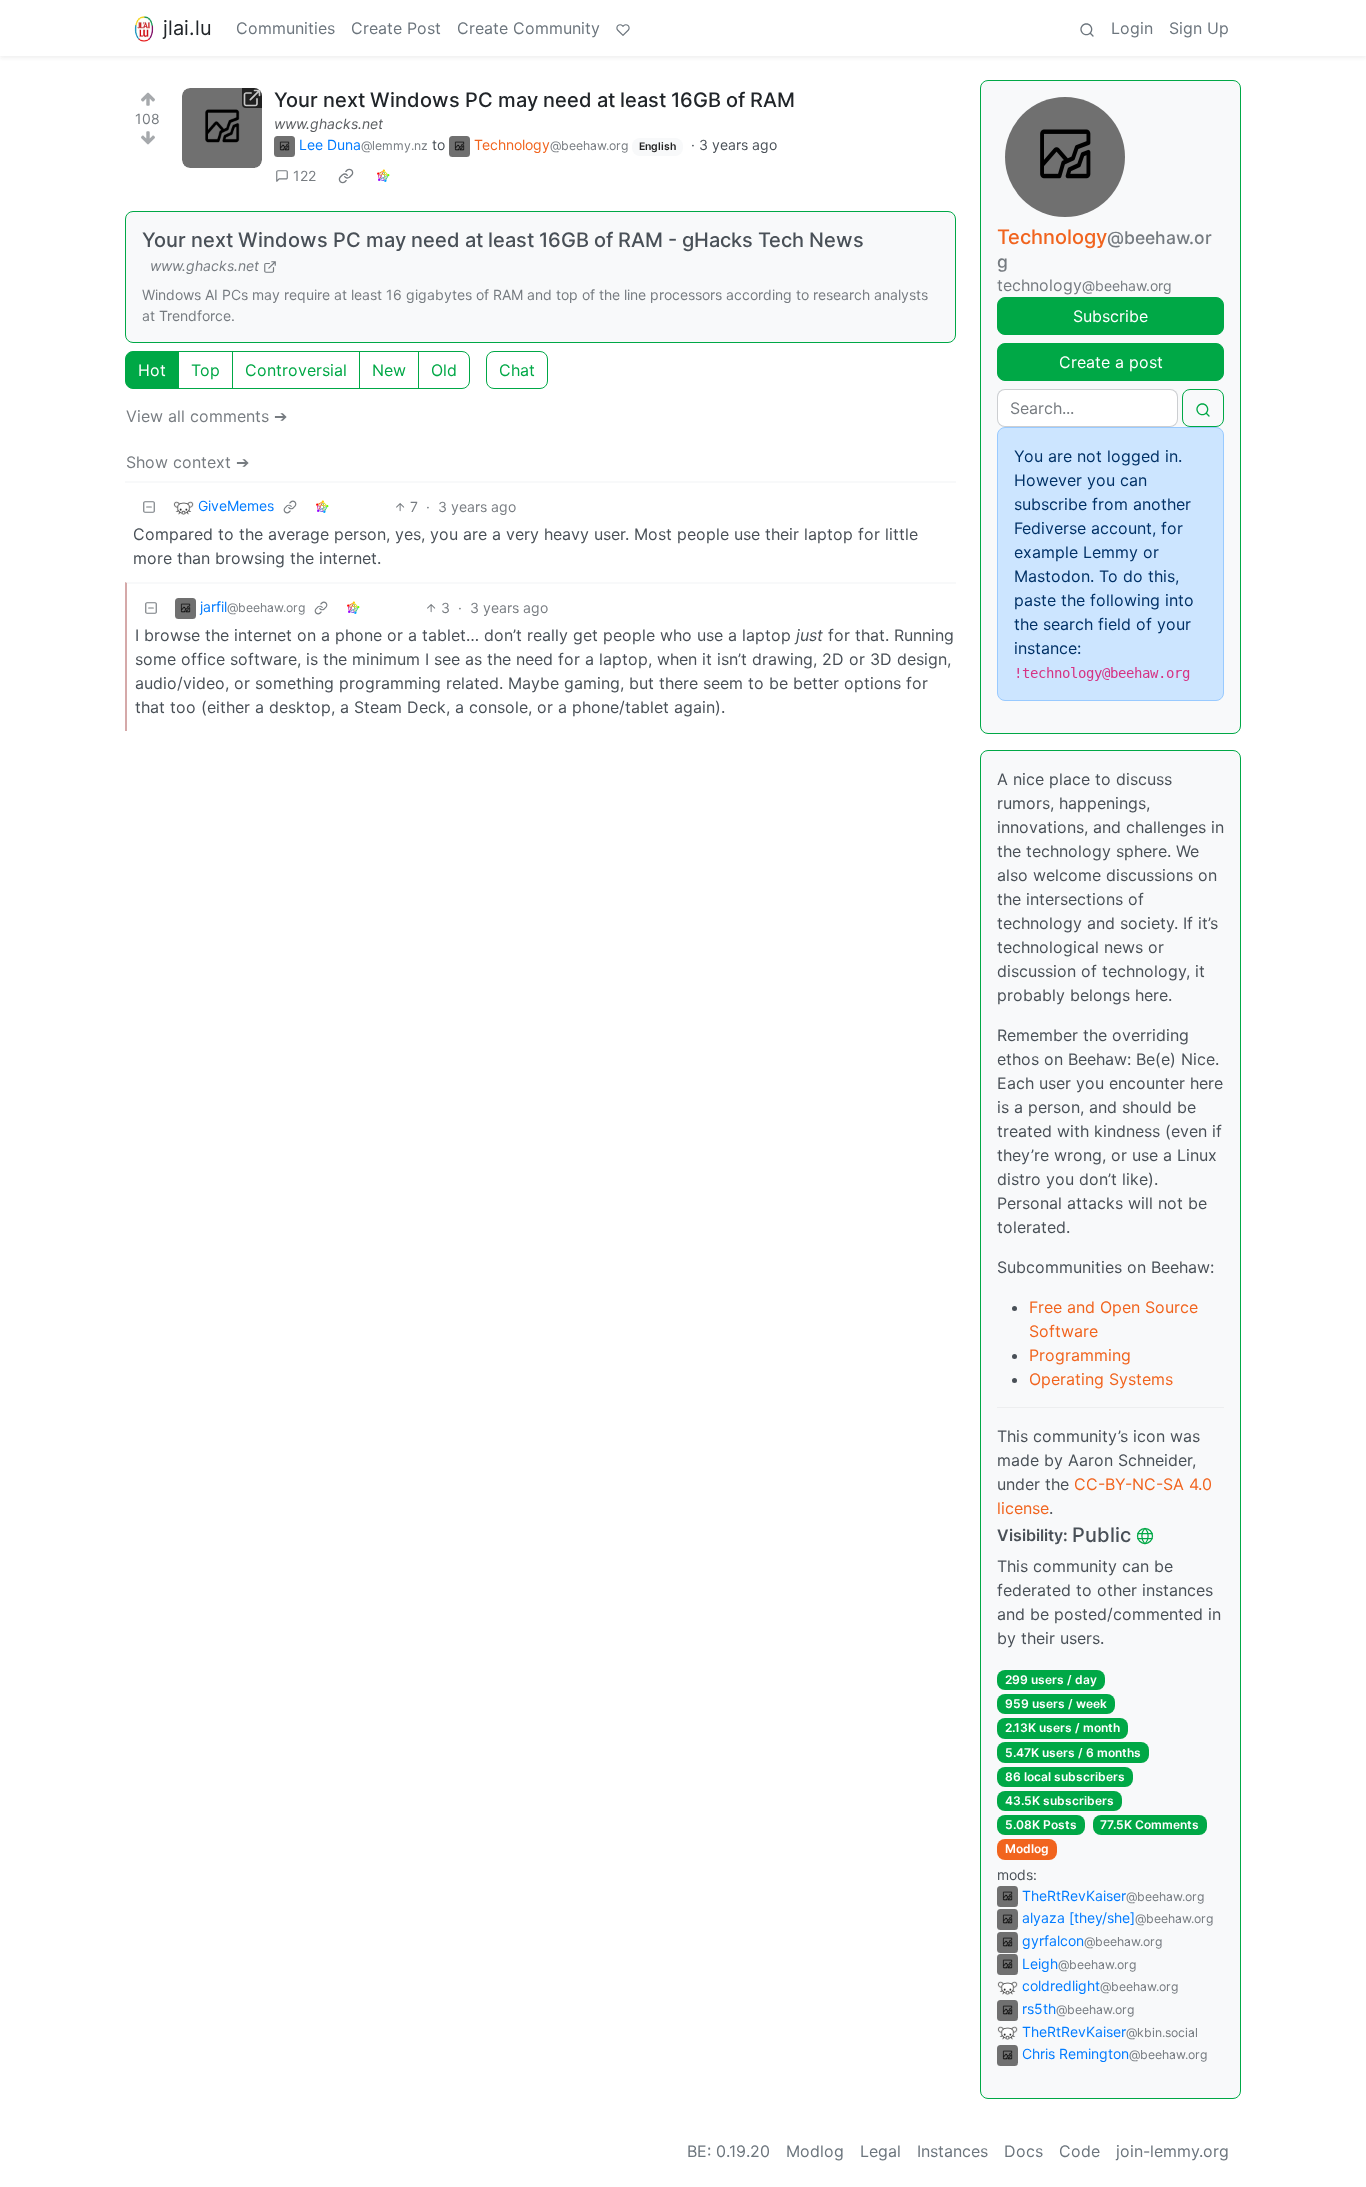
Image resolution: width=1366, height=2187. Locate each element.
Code (1079, 2151)
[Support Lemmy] (623, 28)
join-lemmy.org (1172, 2151)
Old (444, 370)
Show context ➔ (187, 462)
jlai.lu (187, 28)
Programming (1080, 1355)
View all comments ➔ (206, 416)
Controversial (296, 370)
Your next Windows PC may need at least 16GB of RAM (534, 100)
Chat (517, 370)
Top (205, 370)
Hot (152, 370)
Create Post (396, 28)
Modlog (1027, 1848)
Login (1132, 28)
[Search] (1087, 28)
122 (304, 175)
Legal (880, 2151)
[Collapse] (149, 506)
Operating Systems (1101, 1379)
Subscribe (1110, 316)
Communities (285, 28)
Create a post (1111, 362)
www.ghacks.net (328, 123)
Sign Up (1199, 28)
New (389, 370)
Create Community (528, 28)
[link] (346, 176)
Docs (1023, 2151)
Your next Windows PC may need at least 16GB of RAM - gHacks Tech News (503, 240)
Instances (952, 2151)
